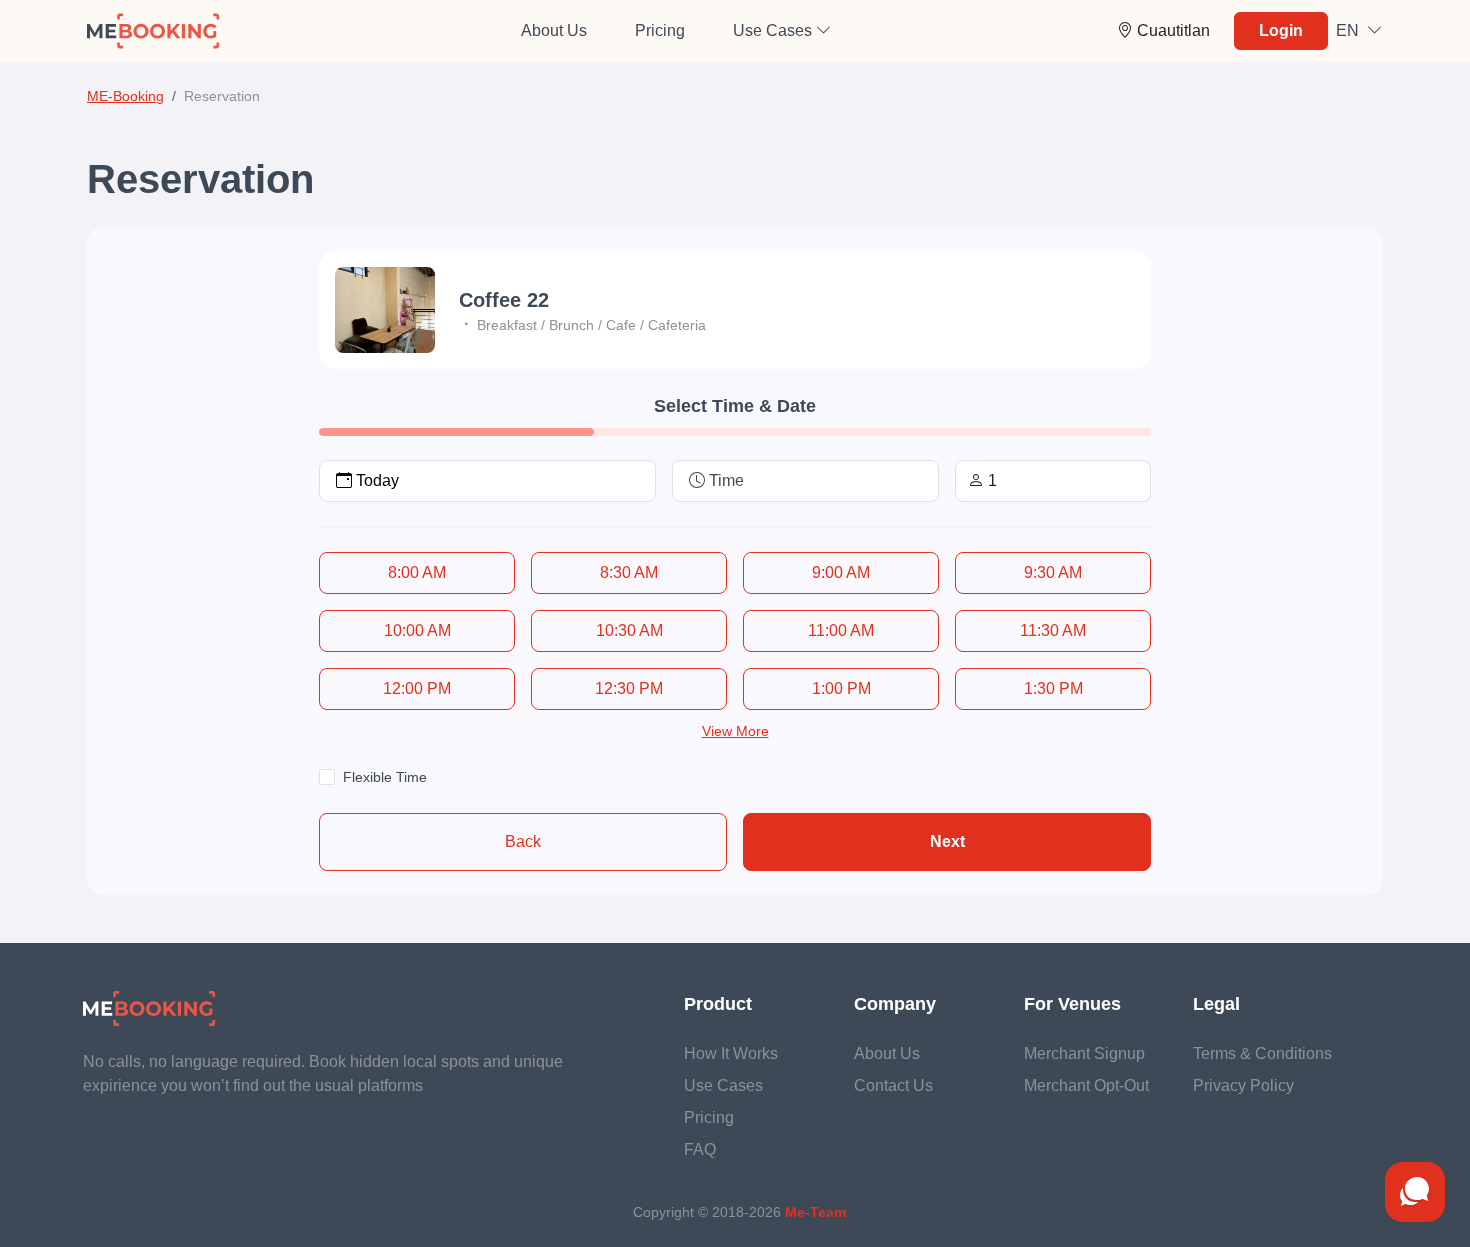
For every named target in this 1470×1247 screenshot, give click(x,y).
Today (377, 480)
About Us (554, 30)
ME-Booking (125, 96)
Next (947, 841)
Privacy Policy (1243, 1085)
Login (1281, 30)
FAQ (700, 1149)
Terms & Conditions (1262, 1053)
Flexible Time (385, 777)
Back (523, 841)
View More (735, 731)
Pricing (660, 30)
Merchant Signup (1084, 1053)
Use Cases (723, 1085)
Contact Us (893, 1085)
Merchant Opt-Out (1086, 1085)
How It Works (731, 1053)
